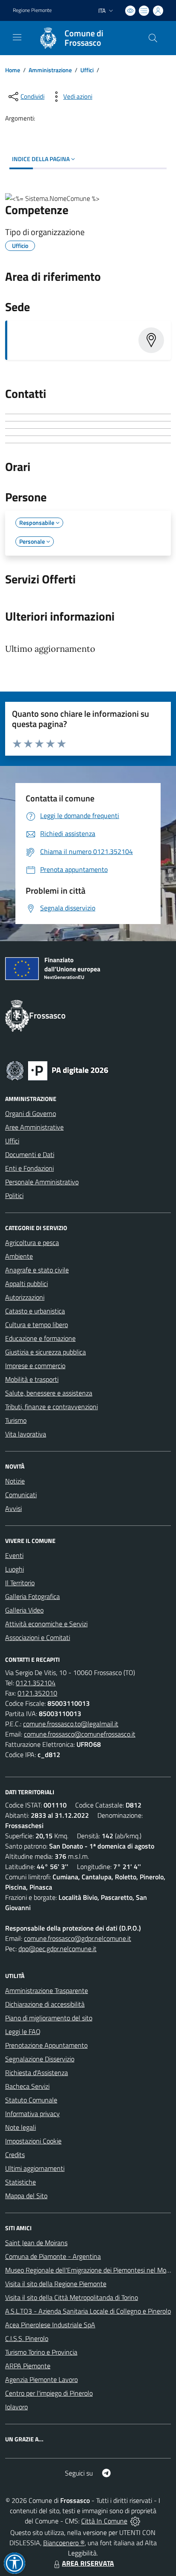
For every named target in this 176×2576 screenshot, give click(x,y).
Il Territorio (20, 1583)
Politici (14, 1195)
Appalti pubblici (26, 1284)
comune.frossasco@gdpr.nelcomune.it (78, 1938)
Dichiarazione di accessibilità (45, 2004)
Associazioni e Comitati (38, 1637)
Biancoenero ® (64, 2543)
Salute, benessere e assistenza (49, 1393)
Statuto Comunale (31, 2100)
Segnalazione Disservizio (40, 2059)
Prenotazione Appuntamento (46, 2045)
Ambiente (19, 1256)
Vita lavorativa (26, 1434)
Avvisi (13, 1508)
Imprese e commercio (35, 1366)
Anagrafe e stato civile (37, 1270)
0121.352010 (37, 1693)
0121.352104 (36, 1683)
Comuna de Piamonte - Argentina (53, 2256)
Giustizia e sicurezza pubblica (45, 1352)
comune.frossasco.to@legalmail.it (71, 1724)
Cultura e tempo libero (37, 1325)
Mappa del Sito (26, 2196)
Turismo (16, 1420)
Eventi (14, 1555)
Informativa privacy (32, 2114)
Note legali (21, 2127)
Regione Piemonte (32, 10)
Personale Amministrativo (42, 1182)
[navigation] (17, 37)
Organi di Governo (31, 1113)
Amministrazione (50, 70)
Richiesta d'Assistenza (37, 2073)
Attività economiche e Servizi (46, 1624)
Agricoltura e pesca (32, 1242)
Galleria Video (24, 1610)
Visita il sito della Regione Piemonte (56, 2284)
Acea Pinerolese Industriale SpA (50, 2325)
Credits (15, 2155)
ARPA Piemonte (28, 2366)
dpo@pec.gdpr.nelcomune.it (57, 1949)
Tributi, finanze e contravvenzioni (51, 1407)
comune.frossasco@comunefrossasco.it (80, 1734)
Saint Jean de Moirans (36, 2243)
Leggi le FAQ (23, 2031)
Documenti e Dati (30, 1154)
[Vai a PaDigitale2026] (57, 1070)
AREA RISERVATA (88, 2563)
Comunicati (21, 1495)
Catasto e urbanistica (35, 1311)
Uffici (87, 70)
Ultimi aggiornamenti (35, 2168)
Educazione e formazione (40, 1338)
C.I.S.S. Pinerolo (27, 2338)
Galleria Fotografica (32, 1596)
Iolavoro (16, 2407)
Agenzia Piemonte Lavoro (41, 2379)
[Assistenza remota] (135, 2521)
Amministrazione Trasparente (47, 1990)
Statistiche (21, 2182)
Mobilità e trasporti (32, 1379)
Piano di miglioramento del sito (49, 2018)
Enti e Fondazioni (29, 1168)
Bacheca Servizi (27, 2086)
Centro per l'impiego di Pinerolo (49, 2393)
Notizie (15, 1481)
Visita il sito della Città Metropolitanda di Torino (72, 2297)
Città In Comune (104, 2521)
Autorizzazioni (25, 1297)
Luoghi (15, 1569)
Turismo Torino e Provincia (41, 2352)
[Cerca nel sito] (153, 38)
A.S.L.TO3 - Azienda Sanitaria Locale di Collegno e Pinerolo (88, 2311)
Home (13, 70)
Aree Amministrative (34, 1127)
